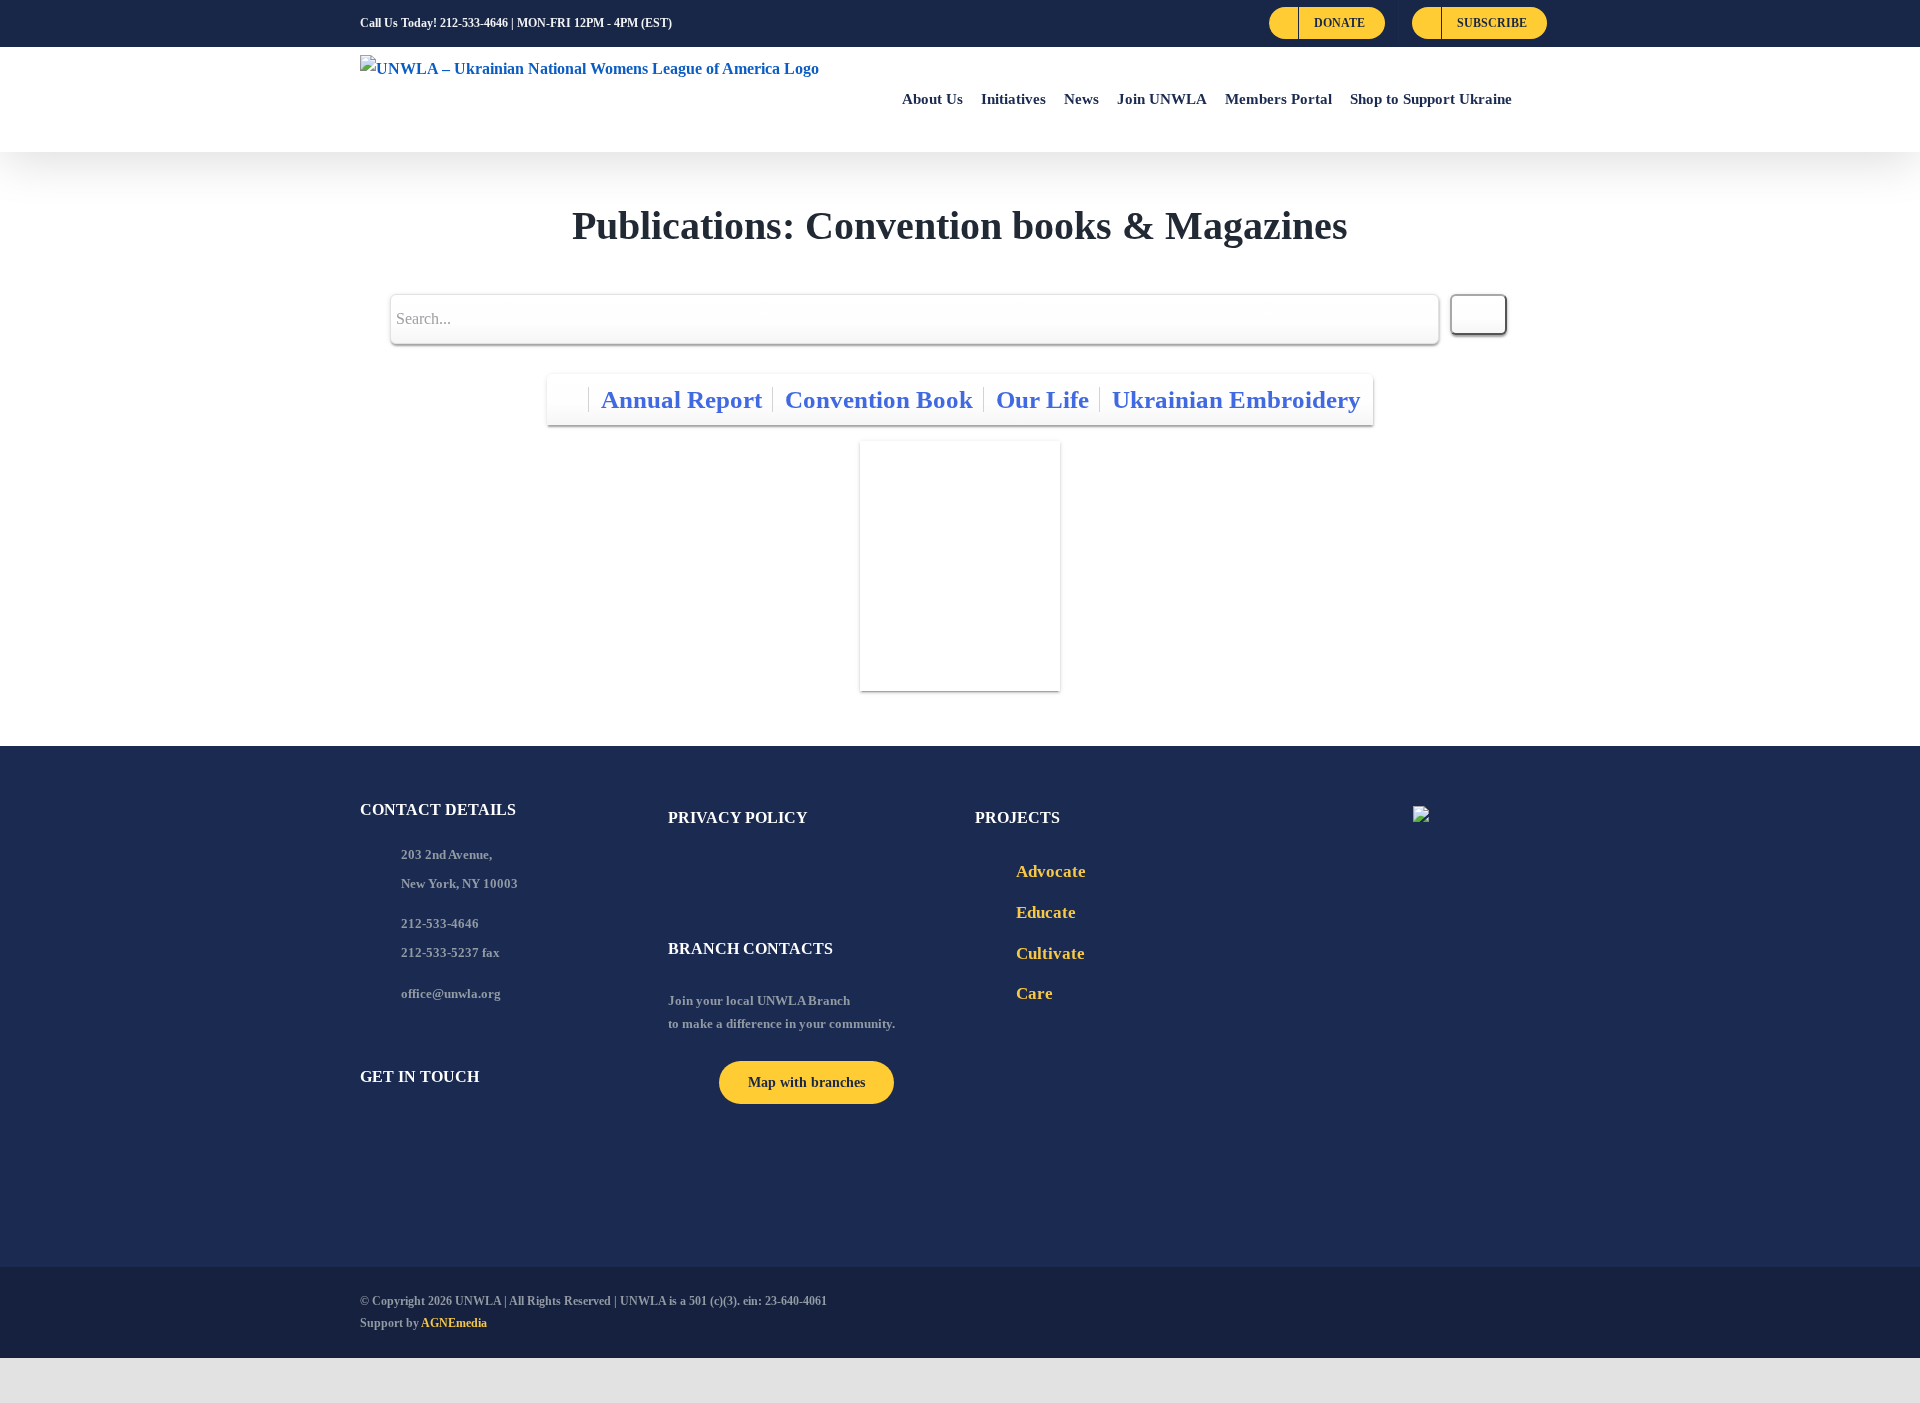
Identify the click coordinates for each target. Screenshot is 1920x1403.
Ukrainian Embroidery (1236, 399)
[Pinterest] (474, 1131)
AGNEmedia (454, 1323)
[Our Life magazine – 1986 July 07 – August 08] (960, 566)
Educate (1046, 912)
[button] (1536, 99)
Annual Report (681, 399)
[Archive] (568, 399)
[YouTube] (393, 1131)
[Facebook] (366, 1131)
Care (1034, 993)
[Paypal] (420, 1131)
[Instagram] (447, 1131)
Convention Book (879, 399)
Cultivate (1050, 953)
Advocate (1051, 871)
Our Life (1042, 399)
